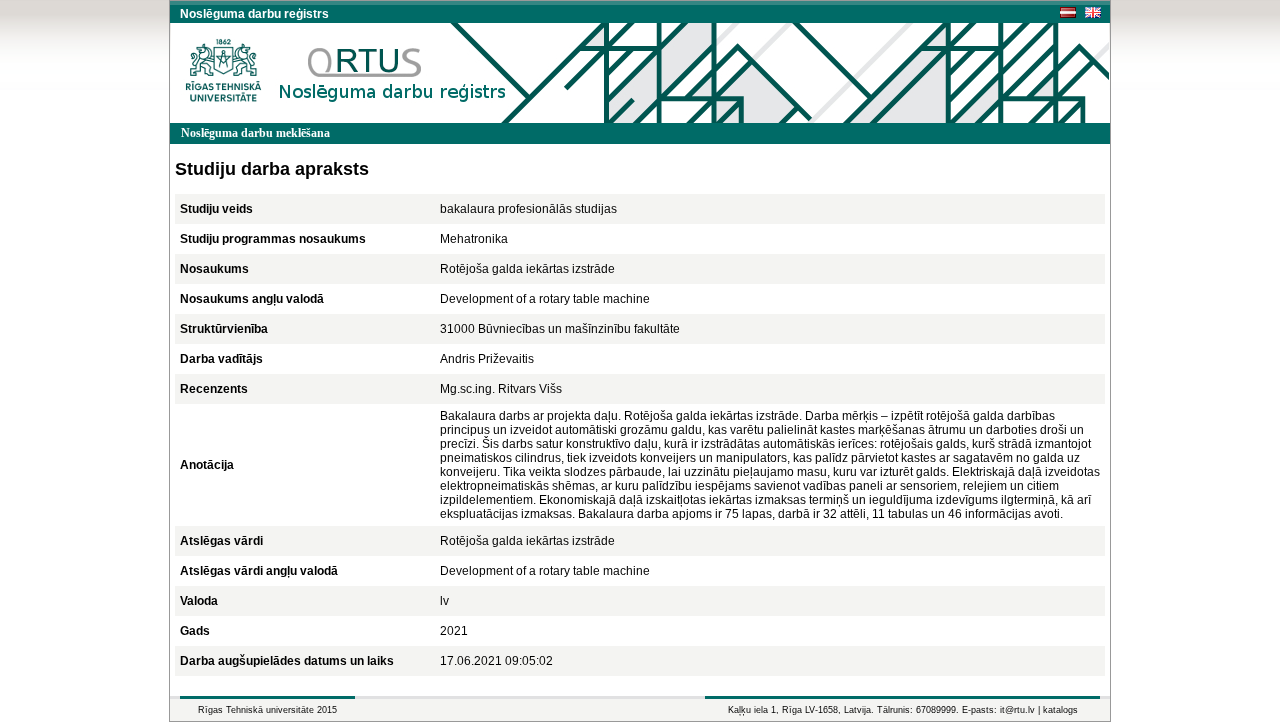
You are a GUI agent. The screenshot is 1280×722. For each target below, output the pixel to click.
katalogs (1060, 710)
